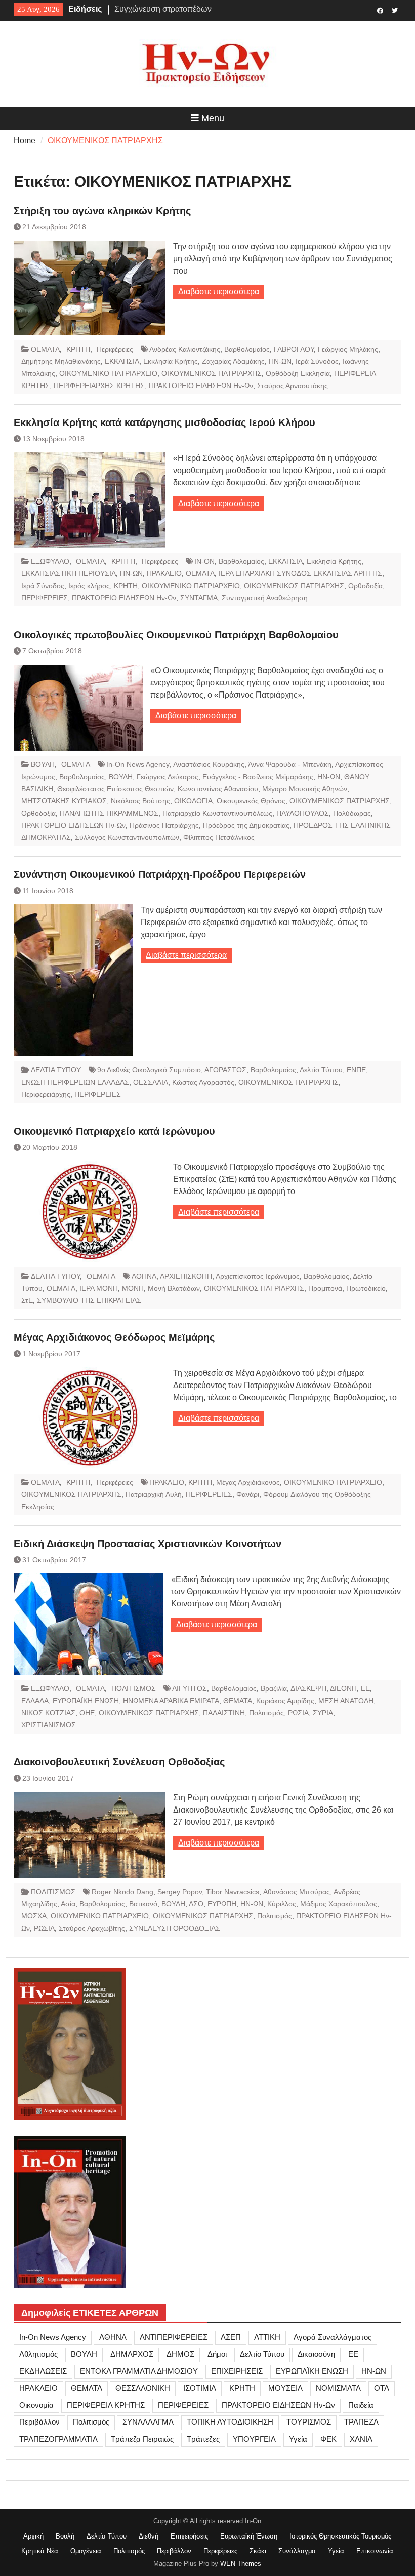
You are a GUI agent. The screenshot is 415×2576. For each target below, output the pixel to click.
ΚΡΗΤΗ (78, 349)
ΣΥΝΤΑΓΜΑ (199, 598)
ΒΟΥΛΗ (43, 764)
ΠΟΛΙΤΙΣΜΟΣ (134, 1688)
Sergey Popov (180, 1892)
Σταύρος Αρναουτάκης (293, 386)
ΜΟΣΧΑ (34, 1916)
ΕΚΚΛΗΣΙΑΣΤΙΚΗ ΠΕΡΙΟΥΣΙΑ (69, 573)
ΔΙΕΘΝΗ (343, 1688)
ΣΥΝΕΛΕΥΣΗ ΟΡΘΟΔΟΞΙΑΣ (175, 1928)
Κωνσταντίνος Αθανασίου (218, 789)
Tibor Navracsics (233, 1892)
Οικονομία (36, 2405)
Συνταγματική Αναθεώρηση (265, 598)
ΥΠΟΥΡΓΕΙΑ (254, 2439)
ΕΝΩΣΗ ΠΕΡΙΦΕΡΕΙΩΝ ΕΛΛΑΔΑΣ (75, 1082)
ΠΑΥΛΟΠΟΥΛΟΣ (303, 813)
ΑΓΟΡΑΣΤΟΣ (225, 1070)
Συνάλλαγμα (297, 2551)
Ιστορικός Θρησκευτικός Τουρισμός (340, 2536)
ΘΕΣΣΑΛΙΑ (151, 1082)
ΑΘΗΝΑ (144, 1276)
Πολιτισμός (266, 1713)
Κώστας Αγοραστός (203, 1082)
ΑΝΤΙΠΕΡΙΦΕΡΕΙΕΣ (174, 2337)
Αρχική (33, 2536)
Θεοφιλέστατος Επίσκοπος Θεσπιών (115, 789)
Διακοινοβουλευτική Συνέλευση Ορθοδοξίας (119, 1762)
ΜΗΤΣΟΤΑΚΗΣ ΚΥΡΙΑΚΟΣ (64, 801)
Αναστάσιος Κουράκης (209, 764)
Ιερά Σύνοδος (317, 361)
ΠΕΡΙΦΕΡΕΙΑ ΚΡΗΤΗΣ (106, 2405)
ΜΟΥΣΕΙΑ (285, 2388)
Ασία (68, 1904)
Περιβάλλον (39, 2422)
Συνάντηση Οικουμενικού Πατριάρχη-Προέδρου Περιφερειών (160, 874)
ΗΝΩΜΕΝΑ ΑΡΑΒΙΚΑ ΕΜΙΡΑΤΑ (171, 1701)
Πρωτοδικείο (366, 1288)
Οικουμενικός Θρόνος (251, 801)
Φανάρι (248, 1494)
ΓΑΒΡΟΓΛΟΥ (294, 349)
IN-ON (204, 561)
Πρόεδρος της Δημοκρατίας (246, 825)
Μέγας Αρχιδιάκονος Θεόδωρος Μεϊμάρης (114, 1337)
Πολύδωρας (352, 813)
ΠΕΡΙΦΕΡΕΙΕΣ (45, 598)
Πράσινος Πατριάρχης (164, 825)
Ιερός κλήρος (89, 586)
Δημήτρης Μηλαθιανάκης (61, 361)
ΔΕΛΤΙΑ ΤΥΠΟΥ (56, 1070)
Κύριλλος (282, 1904)
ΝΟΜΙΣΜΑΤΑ (338, 2388)
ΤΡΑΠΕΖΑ (361, 2422)
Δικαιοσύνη (316, 2354)
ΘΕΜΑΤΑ (45, 349)
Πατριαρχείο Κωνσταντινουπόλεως (217, 813)
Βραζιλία (274, 1688)
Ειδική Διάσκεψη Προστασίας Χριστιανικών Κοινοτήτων (148, 1544)
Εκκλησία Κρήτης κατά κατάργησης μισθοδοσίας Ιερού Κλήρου (164, 422)
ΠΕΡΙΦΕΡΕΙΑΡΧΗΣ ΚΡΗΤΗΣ (99, 386)
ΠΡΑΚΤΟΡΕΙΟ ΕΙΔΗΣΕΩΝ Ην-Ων (201, 386)
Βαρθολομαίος (247, 349)
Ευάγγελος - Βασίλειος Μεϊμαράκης (258, 777)
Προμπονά (325, 1288)
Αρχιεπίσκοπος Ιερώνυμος (258, 1276)
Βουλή (65, 2536)
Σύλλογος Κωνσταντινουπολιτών (127, 837)
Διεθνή (149, 2536)
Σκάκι (258, 2551)
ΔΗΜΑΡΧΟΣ (132, 2354)
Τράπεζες (203, 2439)
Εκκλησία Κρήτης (171, 361)
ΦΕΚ (328, 2439)
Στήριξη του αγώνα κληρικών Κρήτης (102, 211)
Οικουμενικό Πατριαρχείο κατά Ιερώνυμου (114, 1131)
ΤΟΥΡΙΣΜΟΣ (309, 2422)
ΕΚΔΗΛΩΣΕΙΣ (43, 2371)
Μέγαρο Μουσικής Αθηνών (305, 789)
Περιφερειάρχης (46, 1094)
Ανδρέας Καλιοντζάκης (185, 349)
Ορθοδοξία (365, 586)
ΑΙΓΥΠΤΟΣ (190, 1688)
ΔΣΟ (196, 1904)
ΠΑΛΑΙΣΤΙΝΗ (224, 1713)
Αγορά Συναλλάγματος (333, 2337)
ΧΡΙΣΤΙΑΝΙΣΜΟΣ (49, 1725)
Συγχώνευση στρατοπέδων (163, 9)
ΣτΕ (27, 1300)
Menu (213, 118)
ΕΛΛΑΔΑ (35, 1701)
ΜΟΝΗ (133, 1288)
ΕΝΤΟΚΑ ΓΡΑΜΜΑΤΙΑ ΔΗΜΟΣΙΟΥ (139, 2371)
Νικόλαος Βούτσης (140, 801)
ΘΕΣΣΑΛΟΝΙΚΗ (143, 2388)
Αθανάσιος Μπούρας (297, 1892)
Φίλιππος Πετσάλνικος (219, 837)
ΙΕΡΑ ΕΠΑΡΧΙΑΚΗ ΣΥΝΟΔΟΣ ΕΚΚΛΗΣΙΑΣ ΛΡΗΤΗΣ (300, 573)
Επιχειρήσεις (189, 2536)
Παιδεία (361, 2405)
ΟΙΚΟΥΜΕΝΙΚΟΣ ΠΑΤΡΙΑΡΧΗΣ (212, 373)
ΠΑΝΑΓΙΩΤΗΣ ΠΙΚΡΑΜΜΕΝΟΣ (109, 813)
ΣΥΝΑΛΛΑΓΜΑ (148, 2422)
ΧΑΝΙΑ (361, 2439)
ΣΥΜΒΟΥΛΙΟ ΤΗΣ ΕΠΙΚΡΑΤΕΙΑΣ (89, 1300)
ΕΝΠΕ (356, 1070)
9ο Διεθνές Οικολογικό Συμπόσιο (149, 1070)
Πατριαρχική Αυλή (154, 1494)
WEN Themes (241, 2564)
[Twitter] (395, 10)
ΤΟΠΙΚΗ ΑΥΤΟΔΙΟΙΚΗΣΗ (230, 2422)
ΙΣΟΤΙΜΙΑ (200, 2388)
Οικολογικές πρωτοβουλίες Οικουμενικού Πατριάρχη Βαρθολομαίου (176, 635)
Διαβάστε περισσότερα (219, 292)
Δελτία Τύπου (107, 2536)
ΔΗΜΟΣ (180, 2354)
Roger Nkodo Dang (122, 1892)
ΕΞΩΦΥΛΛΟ (50, 561)
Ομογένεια (86, 2551)
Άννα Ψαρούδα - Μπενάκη (290, 764)
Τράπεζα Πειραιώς (142, 2439)
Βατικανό (143, 1904)
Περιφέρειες (115, 349)
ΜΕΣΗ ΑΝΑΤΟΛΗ (346, 1701)
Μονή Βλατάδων (174, 1288)
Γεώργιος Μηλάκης (348, 349)
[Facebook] (380, 10)
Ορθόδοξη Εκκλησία (298, 373)
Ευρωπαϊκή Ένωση (249, 2536)
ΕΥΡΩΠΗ (222, 1904)
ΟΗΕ (87, 1713)
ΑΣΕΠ (231, 2337)
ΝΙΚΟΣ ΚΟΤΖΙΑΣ (48, 1713)
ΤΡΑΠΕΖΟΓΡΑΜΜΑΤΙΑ (58, 2439)
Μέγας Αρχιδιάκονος (248, 1482)
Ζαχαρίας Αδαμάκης (233, 361)
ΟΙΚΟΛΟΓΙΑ (193, 801)
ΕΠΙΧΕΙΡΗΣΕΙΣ (237, 2371)
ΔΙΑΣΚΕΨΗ (308, 1688)
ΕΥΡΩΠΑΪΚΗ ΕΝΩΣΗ (86, 1701)
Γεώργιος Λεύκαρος (168, 777)
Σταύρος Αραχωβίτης (92, 1928)
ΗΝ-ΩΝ (280, 361)
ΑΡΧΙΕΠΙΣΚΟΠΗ (186, 1276)
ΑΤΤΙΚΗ (267, 2337)
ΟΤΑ (382, 2388)
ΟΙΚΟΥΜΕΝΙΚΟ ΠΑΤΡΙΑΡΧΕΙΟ (108, 373)
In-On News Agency (138, 764)
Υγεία (298, 2439)
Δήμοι (217, 2354)
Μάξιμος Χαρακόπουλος (339, 1904)
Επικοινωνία (375, 2551)
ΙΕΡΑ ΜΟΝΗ (99, 1288)
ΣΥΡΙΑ (323, 1713)
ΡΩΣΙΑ (298, 1713)
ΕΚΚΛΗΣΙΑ (122, 361)
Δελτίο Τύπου (321, 1070)
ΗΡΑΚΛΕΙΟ (164, 573)
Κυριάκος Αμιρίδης (285, 1701)
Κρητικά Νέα (40, 2551)
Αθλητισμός (38, 2354)
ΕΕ (365, 1688)
